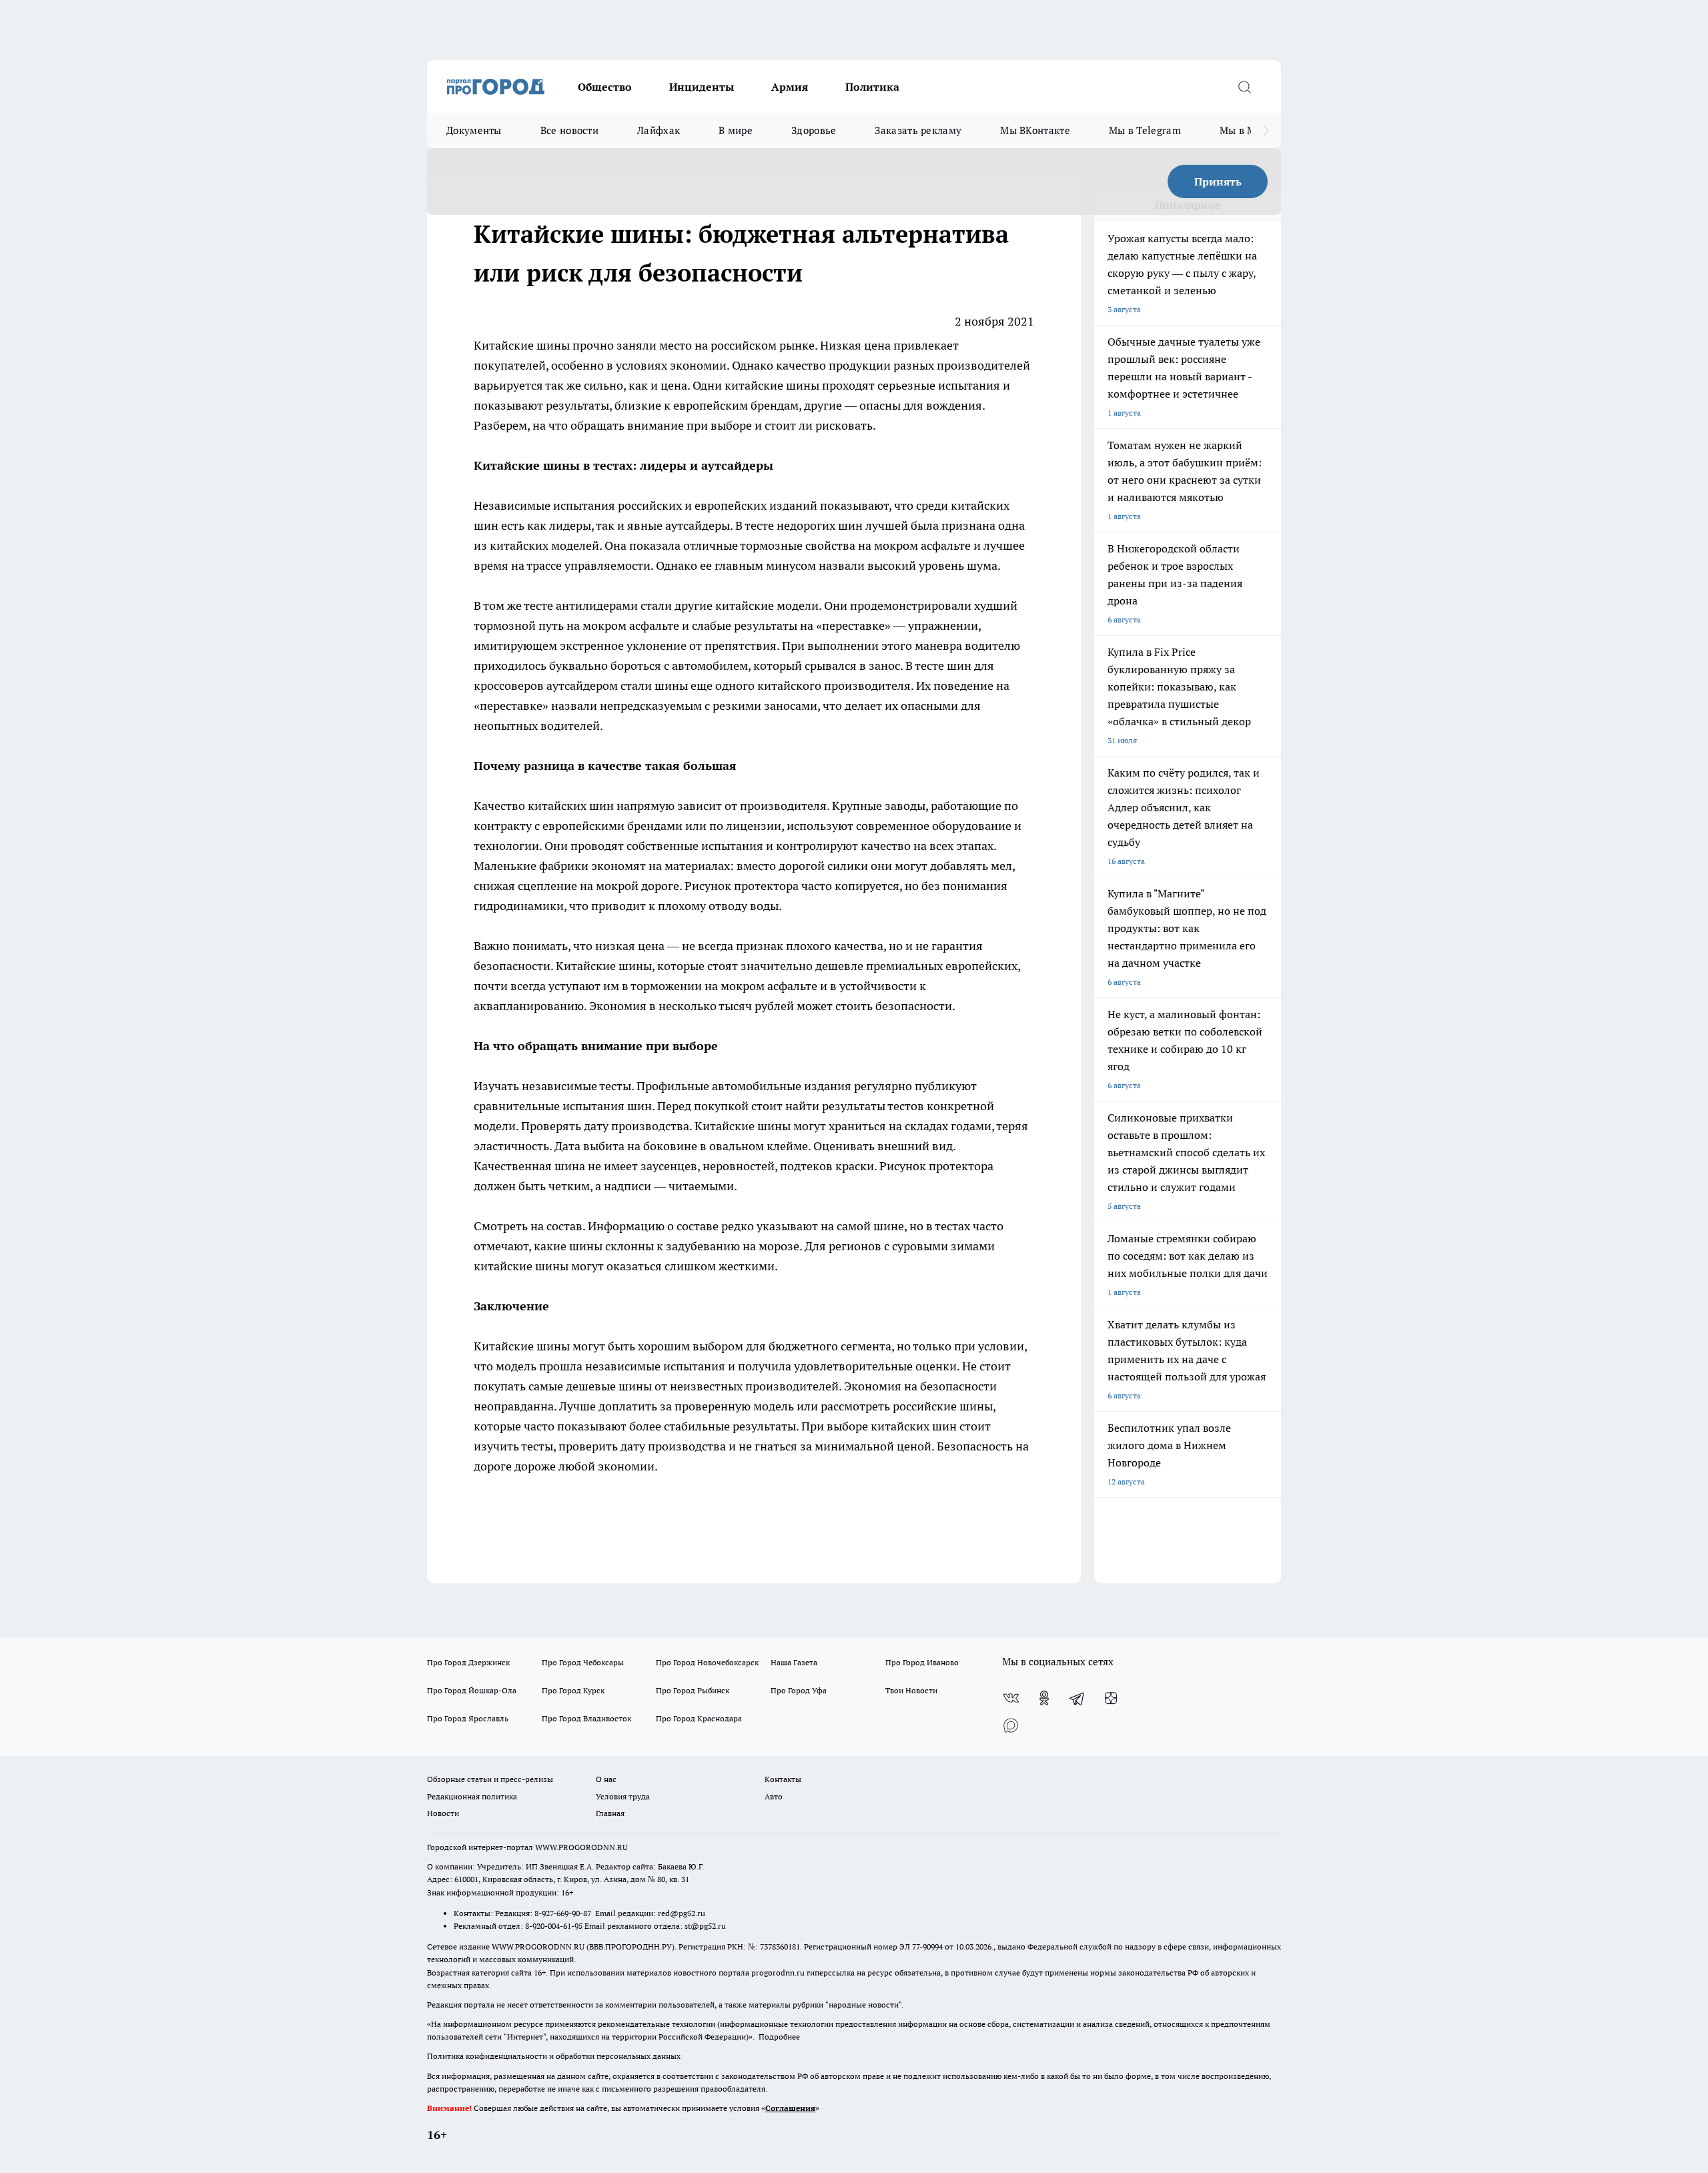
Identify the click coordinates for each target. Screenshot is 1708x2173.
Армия (790, 87)
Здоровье (814, 130)
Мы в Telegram (1145, 130)
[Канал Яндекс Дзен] (1111, 1698)
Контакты (783, 1779)
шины (804, 385)
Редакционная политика (472, 1796)
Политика (872, 87)
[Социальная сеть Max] (1011, 1725)
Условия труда (623, 1796)
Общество (605, 87)
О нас (606, 1779)
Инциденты (702, 87)
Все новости (569, 130)
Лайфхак (659, 130)
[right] (1266, 131)
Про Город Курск (573, 1690)
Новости (443, 1813)
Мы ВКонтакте (1035, 130)
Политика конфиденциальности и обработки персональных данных (554, 2056)
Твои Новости (911, 1690)
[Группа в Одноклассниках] (1044, 1698)
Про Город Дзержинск (468, 1662)
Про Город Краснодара (699, 1718)
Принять (1218, 181)
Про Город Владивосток (586, 1718)
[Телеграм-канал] (1078, 1698)
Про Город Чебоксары (583, 1662)
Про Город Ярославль (468, 1718)
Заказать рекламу (918, 130)
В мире (736, 130)
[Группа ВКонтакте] (1011, 1698)
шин (603, 806)
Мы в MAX (1245, 130)
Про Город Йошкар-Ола (472, 1690)
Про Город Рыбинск (693, 1690)
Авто (774, 1796)
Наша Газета (794, 1662)
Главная (610, 1813)
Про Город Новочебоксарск (707, 1662)
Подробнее (779, 2037)
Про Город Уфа (799, 1690)
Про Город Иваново (922, 1662)
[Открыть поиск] (1244, 87)
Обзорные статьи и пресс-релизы (490, 1779)
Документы (474, 130)
